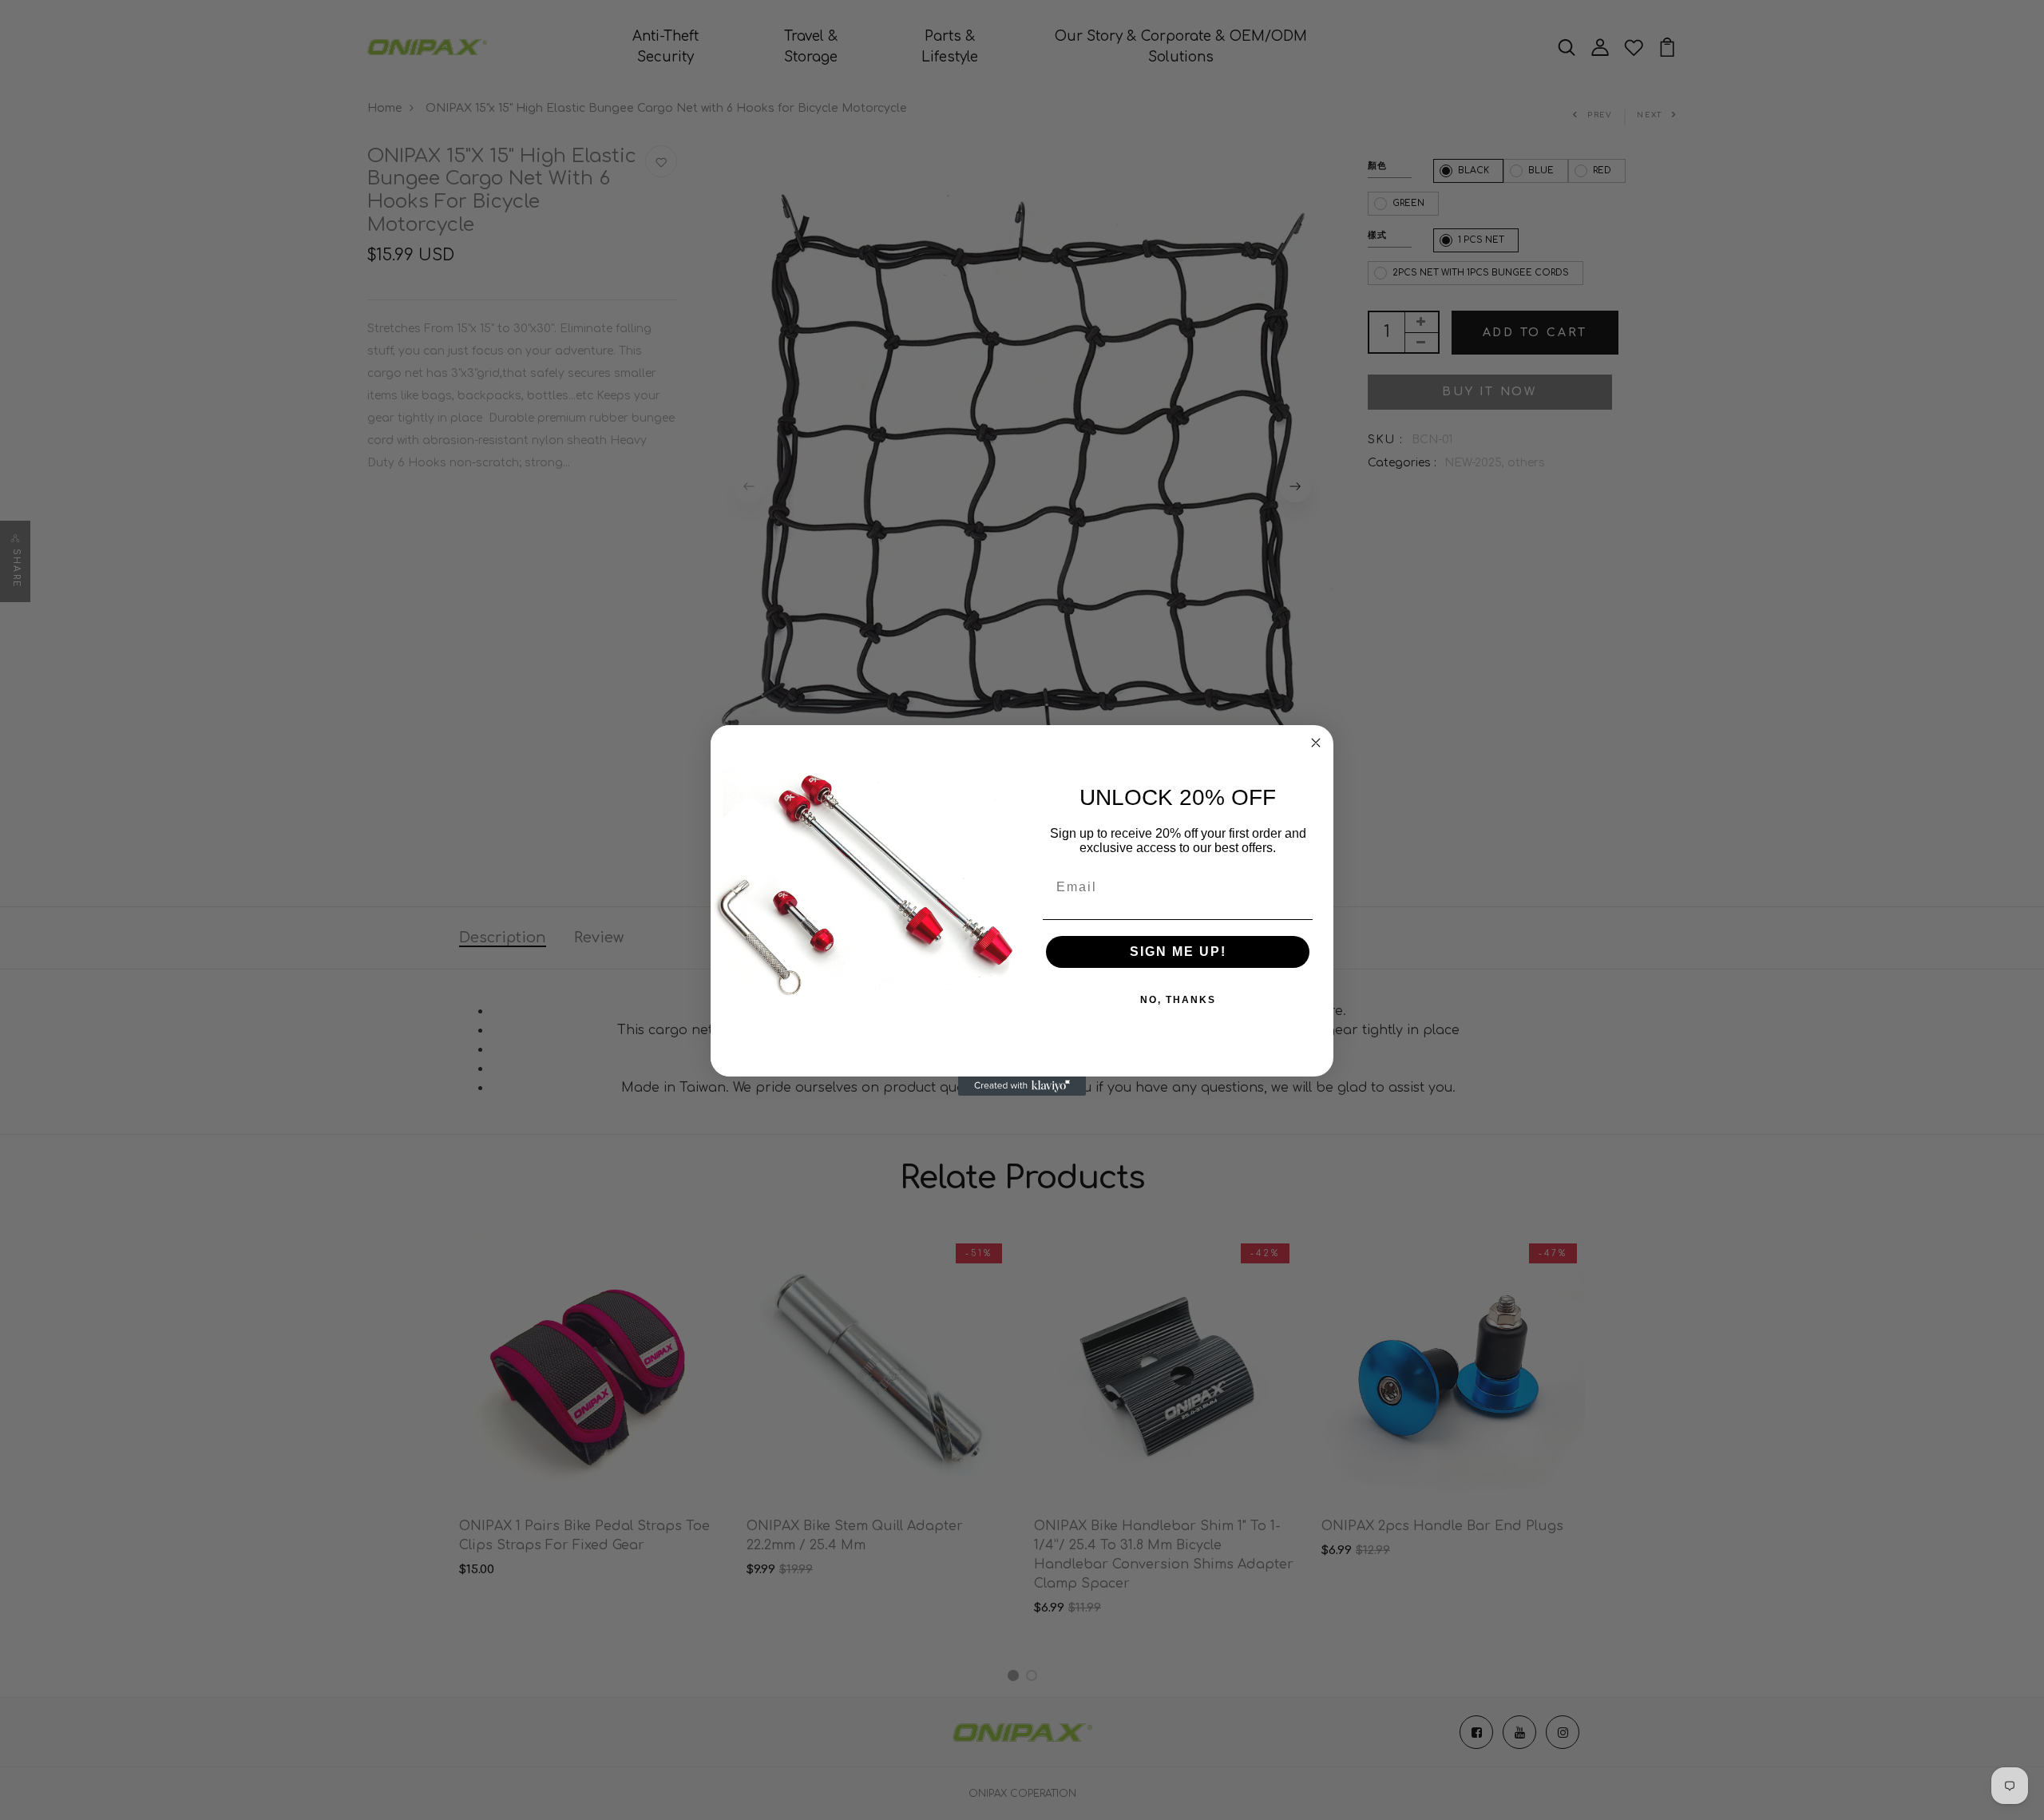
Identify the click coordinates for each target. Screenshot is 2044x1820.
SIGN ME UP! (1178, 952)
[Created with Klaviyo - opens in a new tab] (1022, 1086)
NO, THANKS (1178, 1000)
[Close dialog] (1316, 743)
